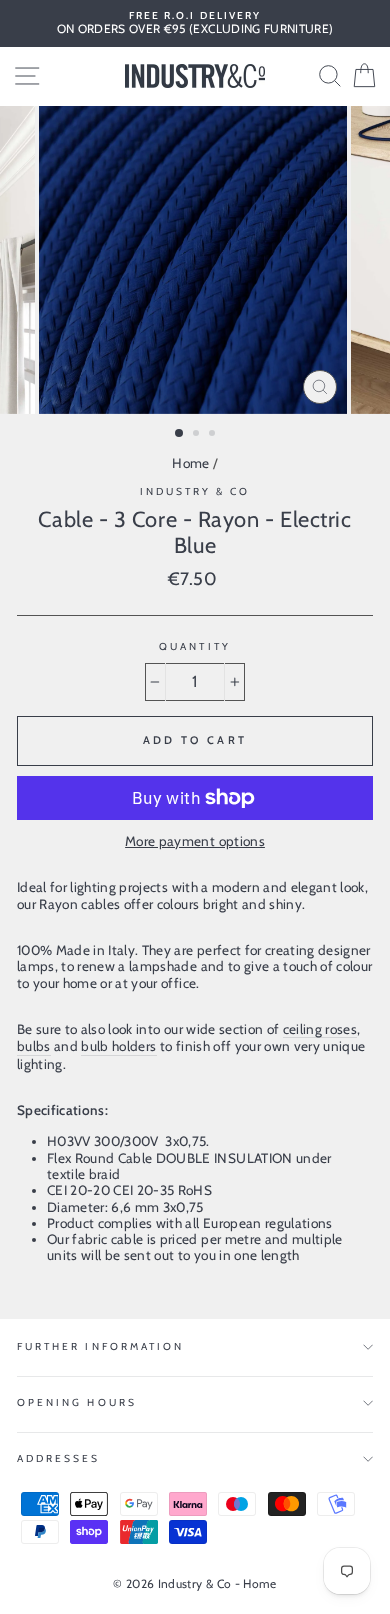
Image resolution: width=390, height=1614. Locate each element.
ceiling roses (320, 1029)
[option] (195, 23)
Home (190, 463)
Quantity (194, 647)
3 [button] (214, 435)
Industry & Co (195, 491)
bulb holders (118, 1046)
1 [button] (180, 434)
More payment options (195, 841)
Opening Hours (77, 1402)
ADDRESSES (59, 1458)
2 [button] (198, 435)
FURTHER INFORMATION (100, 1346)
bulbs (34, 1046)
